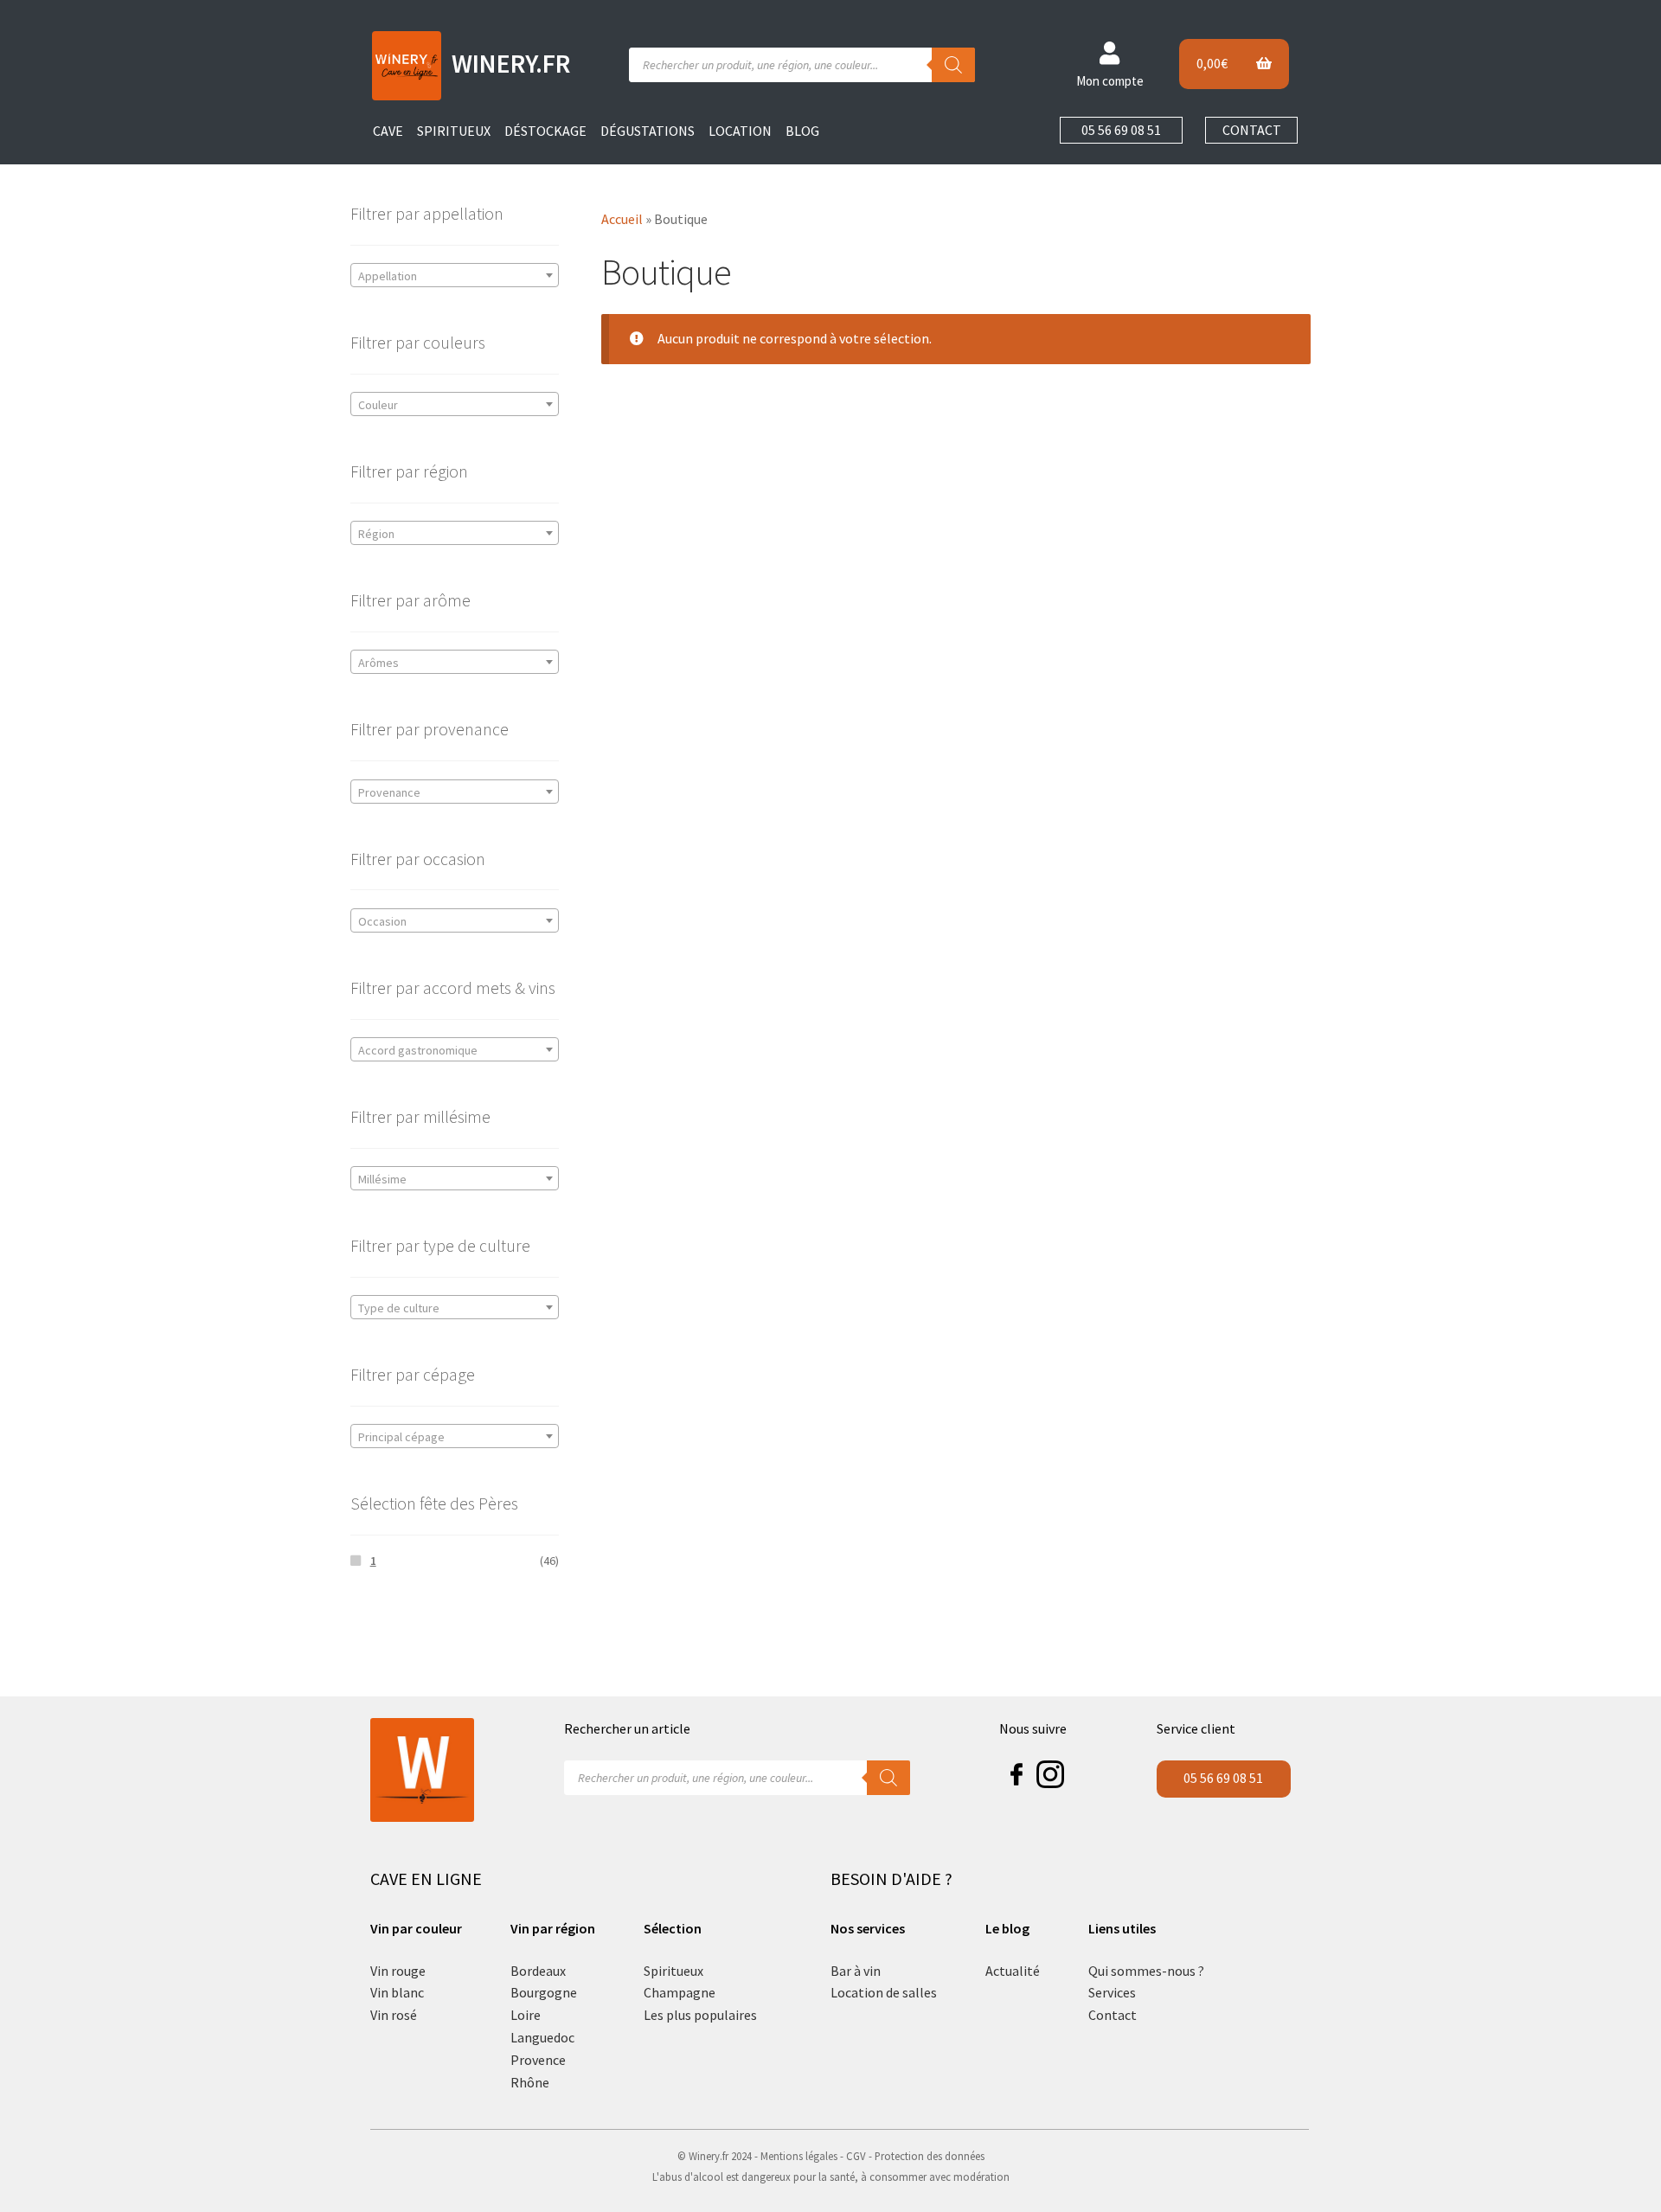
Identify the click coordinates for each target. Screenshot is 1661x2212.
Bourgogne (544, 1992)
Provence (538, 2060)
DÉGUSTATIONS (648, 131)
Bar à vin (856, 1971)
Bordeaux (538, 1971)
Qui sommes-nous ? (1146, 1971)
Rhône (530, 2082)
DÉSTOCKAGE (545, 131)
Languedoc (542, 2037)
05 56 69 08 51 (1121, 130)
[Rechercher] (953, 65)
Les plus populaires (700, 2015)
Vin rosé (394, 2015)
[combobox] (455, 275)
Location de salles (884, 1992)
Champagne (680, 1992)
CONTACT (1252, 130)
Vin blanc (397, 1992)
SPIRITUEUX (454, 131)
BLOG (802, 131)
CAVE (388, 131)
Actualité (1013, 1971)
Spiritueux (673, 1971)
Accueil (622, 219)
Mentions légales (799, 2156)
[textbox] (455, 276)
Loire (526, 2015)
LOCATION (740, 131)
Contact (1113, 2015)
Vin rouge (398, 1971)
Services (1112, 1992)
